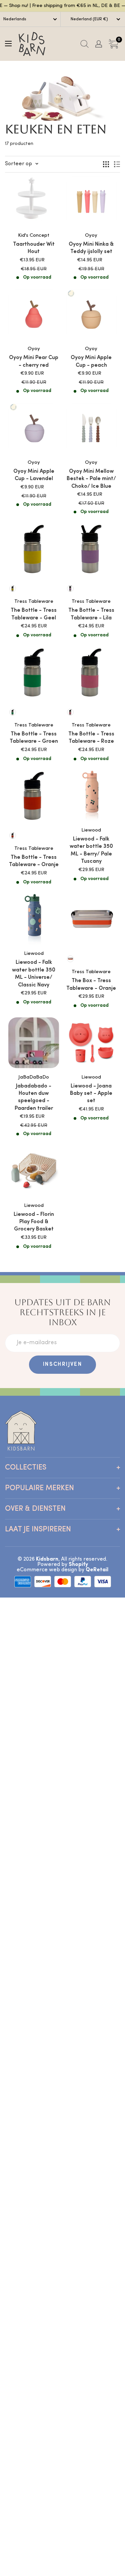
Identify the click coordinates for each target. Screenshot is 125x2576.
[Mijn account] (99, 44)
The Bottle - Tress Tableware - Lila (91, 614)
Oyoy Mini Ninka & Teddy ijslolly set (91, 248)
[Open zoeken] (84, 44)
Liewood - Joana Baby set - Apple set (91, 1094)
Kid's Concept (34, 236)
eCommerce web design (47, 1570)
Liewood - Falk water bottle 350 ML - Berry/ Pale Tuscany (91, 850)
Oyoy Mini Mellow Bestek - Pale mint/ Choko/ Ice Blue (91, 479)
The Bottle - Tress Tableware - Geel (34, 614)
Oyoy (91, 236)
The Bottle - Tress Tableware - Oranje (34, 861)
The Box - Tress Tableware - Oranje (91, 984)
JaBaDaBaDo (34, 1077)
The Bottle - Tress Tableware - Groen (34, 738)
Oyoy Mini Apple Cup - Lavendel (34, 475)
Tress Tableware (34, 602)
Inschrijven (62, 1364)
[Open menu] (8, 44)
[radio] (13, 588)
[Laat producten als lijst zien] (117, 164)
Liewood (91, 830)
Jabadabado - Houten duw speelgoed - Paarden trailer (34, 1097)
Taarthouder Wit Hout (34, 248)
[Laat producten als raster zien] (106, 164)
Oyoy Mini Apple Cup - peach (91, 361)
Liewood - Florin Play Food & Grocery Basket (34, 1222)
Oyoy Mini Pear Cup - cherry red (34, 361)
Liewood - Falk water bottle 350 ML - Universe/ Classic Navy (34, 974)
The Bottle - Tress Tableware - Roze (91, 738)
